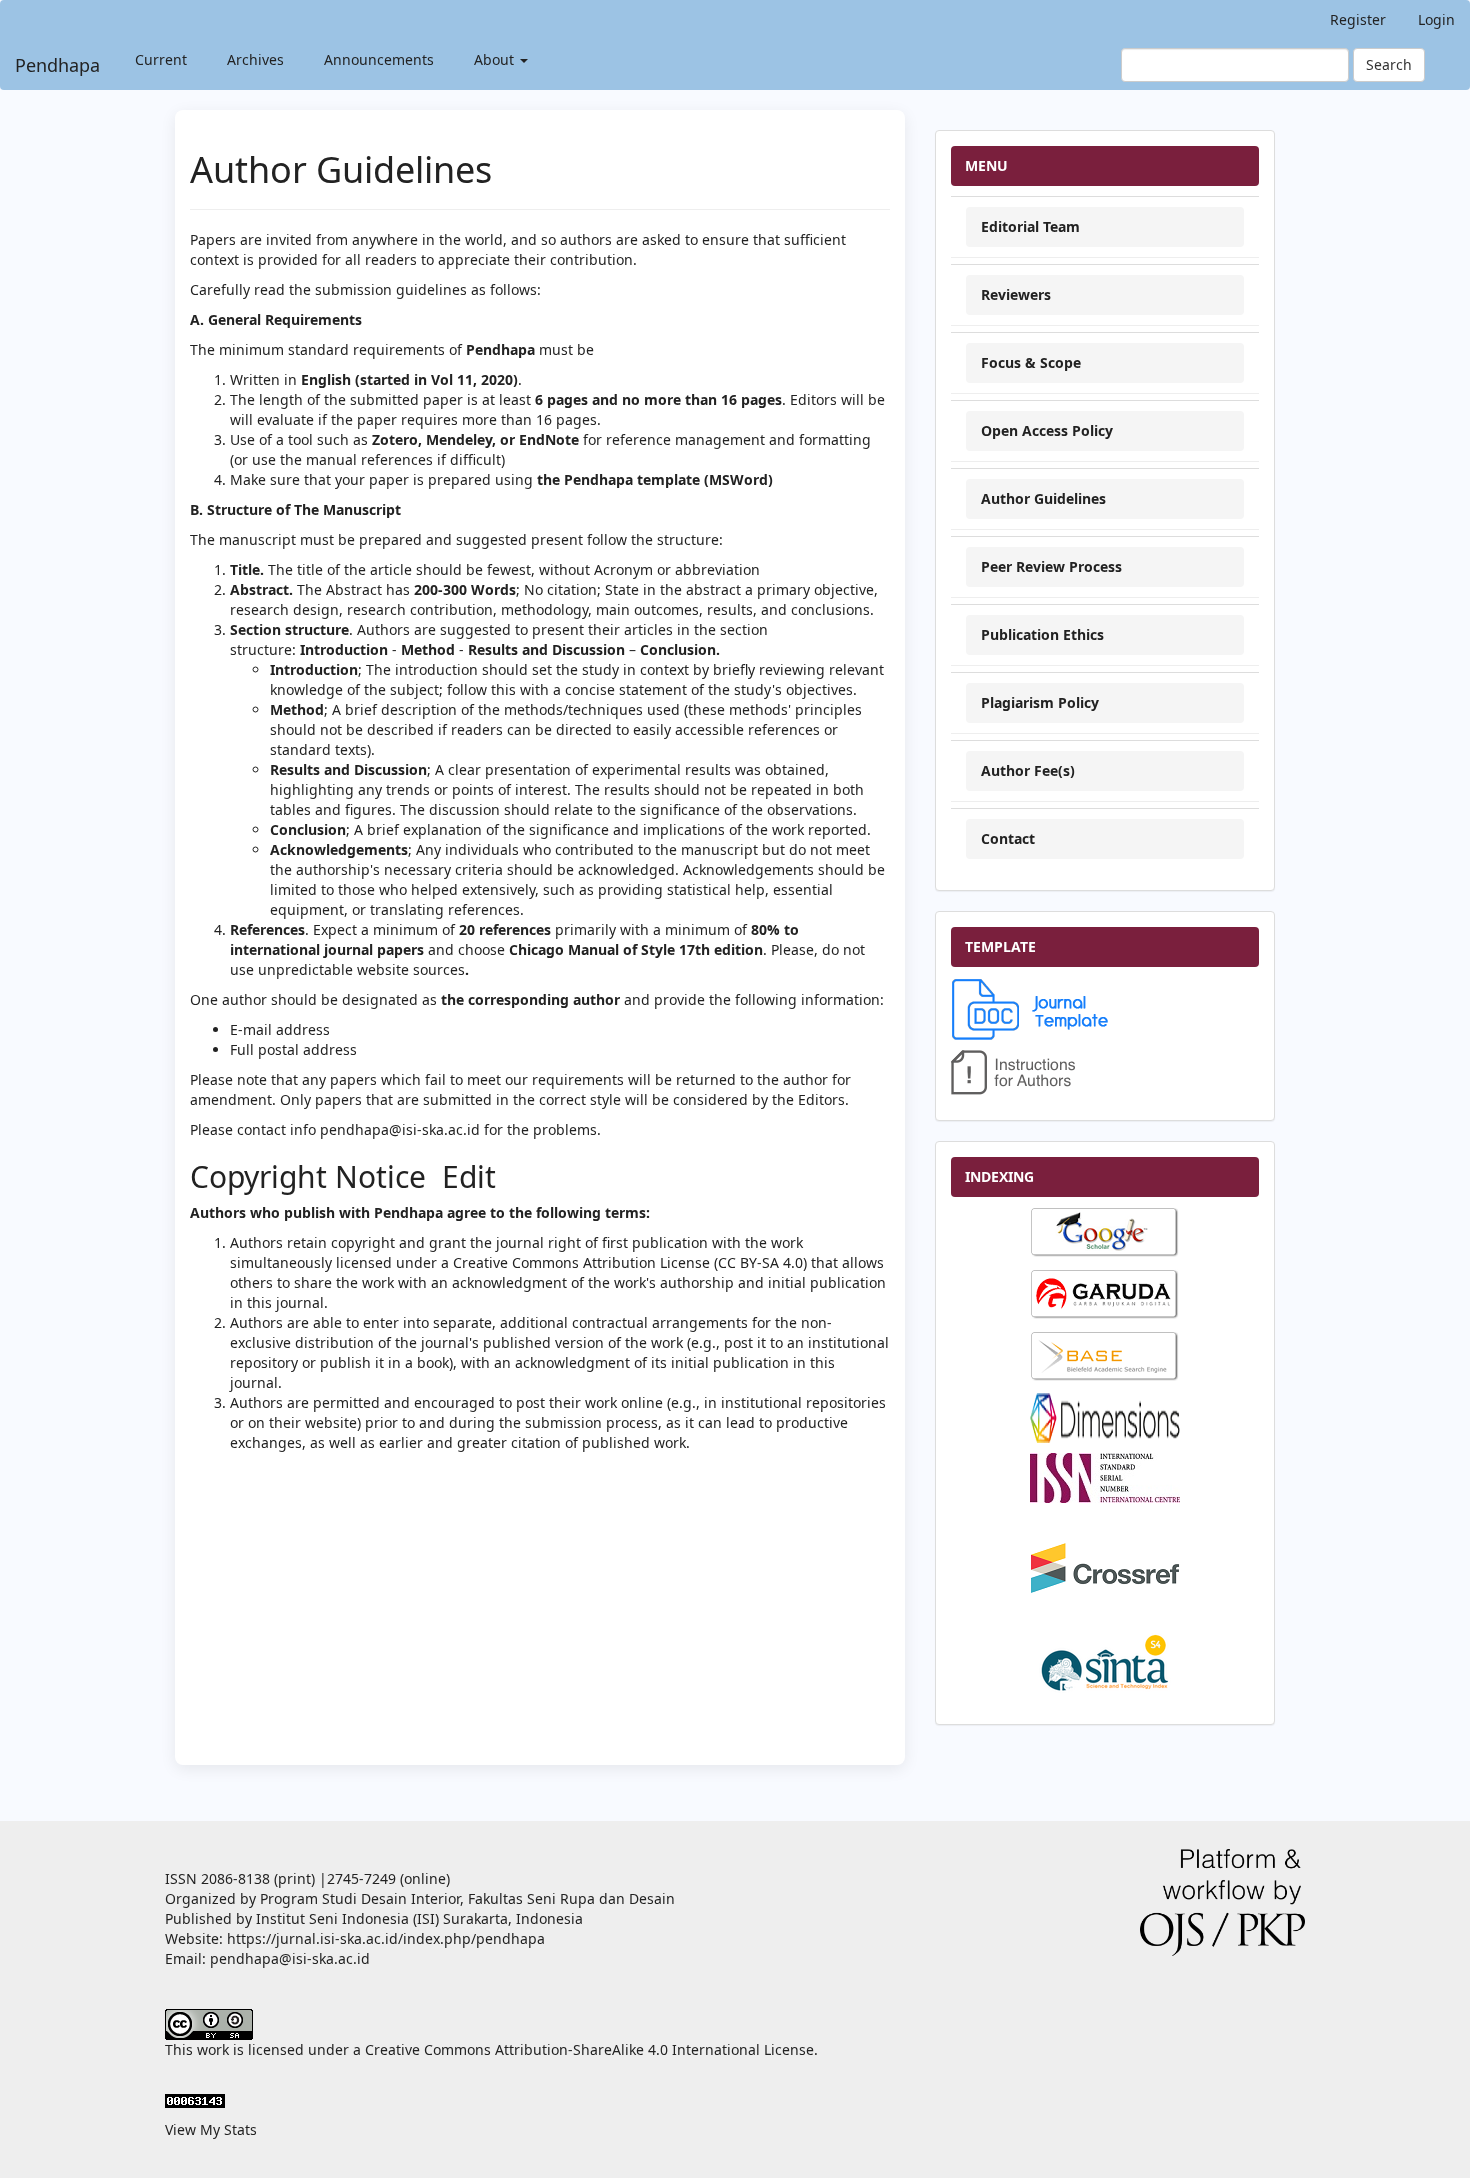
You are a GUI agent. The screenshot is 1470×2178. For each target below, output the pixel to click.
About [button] (496, 59)
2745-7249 (361, 1878)
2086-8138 (235, 1878)
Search (1389, 64)
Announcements (379, 59)
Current (161, 59)
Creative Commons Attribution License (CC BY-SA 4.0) (630, 1262)
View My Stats (211, 2129)
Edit (465, 1176)
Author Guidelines (1043, 498)
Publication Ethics (1042, 634)
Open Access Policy (1047, 430)
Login (1436, 19)
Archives (255, 59)
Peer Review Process (1051, 566)
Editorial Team (1030, 226)
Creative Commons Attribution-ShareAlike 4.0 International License (589, 2049)
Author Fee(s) (1028, 770)
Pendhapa (57, 65)
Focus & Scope (1031, 362)
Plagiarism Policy (1040, 702)
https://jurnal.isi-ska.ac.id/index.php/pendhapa (386, 1938)
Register (1358, 19)
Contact (1008, 838)
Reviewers (1016, 294)
